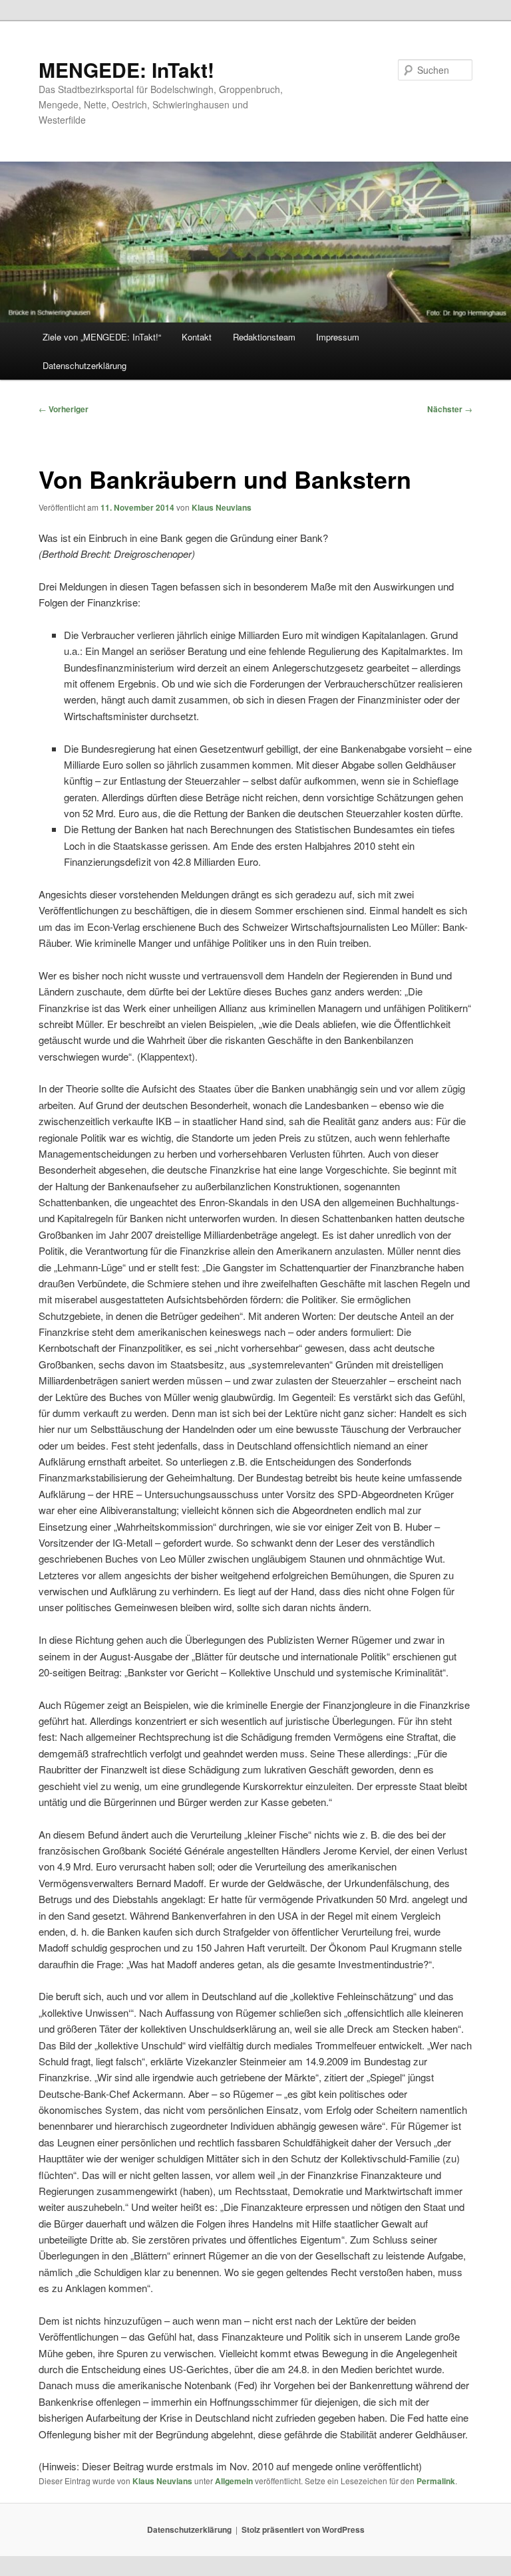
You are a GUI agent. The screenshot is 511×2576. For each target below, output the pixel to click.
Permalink (436, 2481)
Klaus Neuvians (222, 507)
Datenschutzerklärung (85, 365)
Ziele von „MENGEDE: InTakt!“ (102, 337)
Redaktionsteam (264, 337)
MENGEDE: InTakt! (126, 69)
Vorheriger (64, 409)
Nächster (450, 409)
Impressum (338, 337)
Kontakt (197, 337)
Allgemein (234, 2481)
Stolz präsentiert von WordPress (303, 2529)
